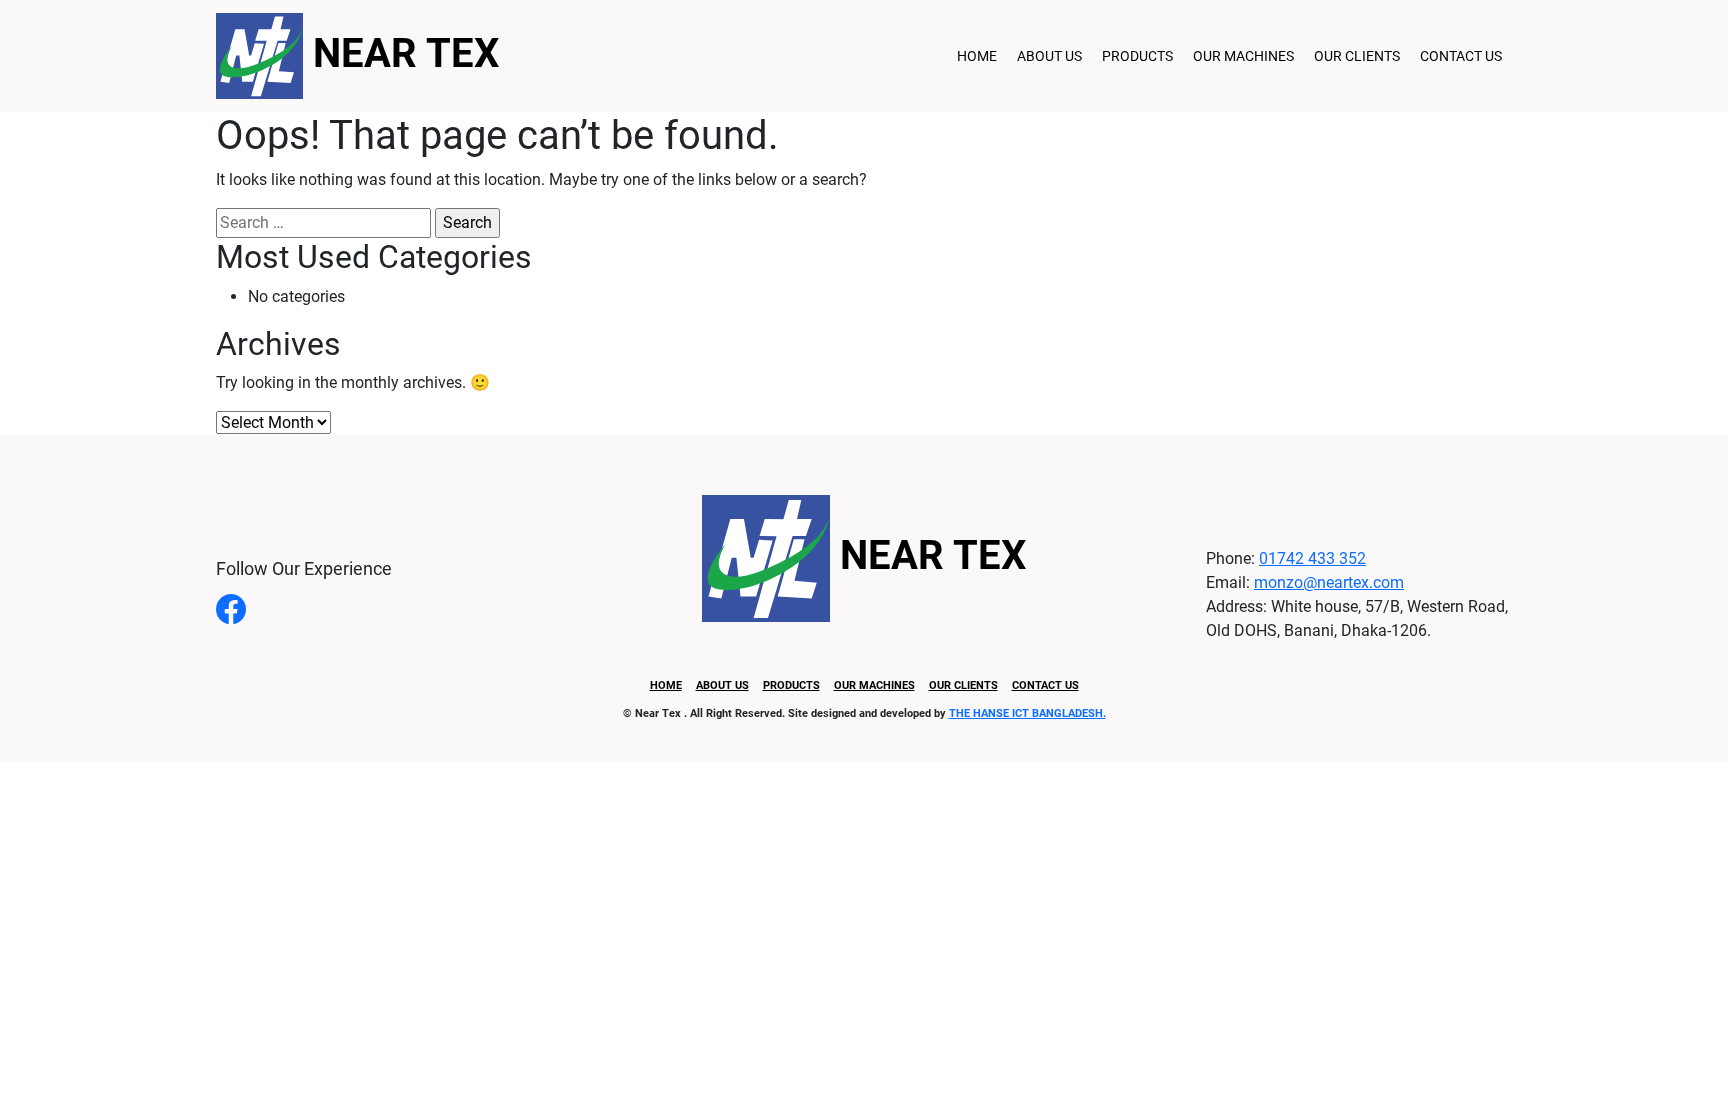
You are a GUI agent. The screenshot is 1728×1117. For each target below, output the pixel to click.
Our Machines (1243, 56)
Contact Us (1461, 56)
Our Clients (1357, 56)
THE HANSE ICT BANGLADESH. (1027, 713)
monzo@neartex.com (1329, 582)
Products (1137, 56)
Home (977, 56)
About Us (1049, 56)
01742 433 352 (1312, 558)
